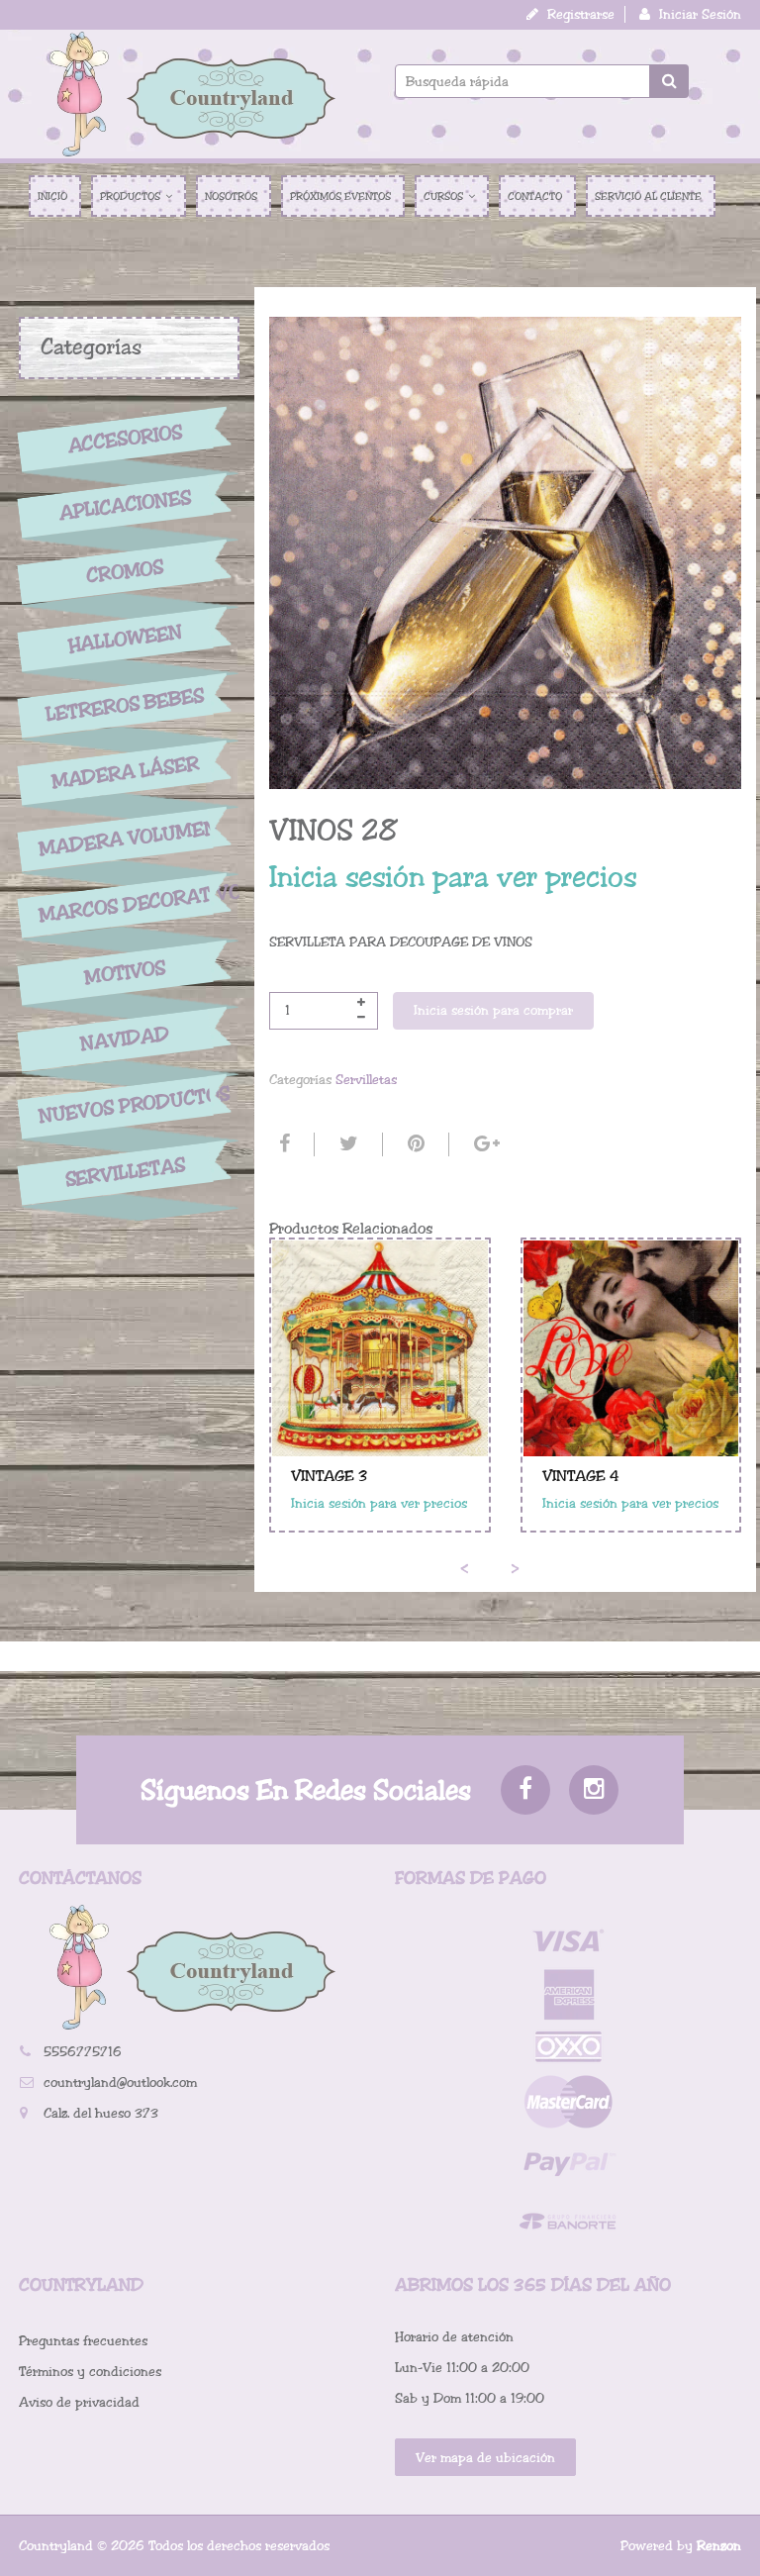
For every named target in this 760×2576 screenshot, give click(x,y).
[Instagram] (594, 1790)
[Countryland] (192, 94)
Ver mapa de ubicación (485, 2458)
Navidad (125, 1039)
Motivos (125, 972)
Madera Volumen (125, 839)
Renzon (719, 2546)
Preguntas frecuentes (83, 2341)
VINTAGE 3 (329, 1476)
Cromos (125, 572)
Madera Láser (125, 772)
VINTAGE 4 (581, 1476)
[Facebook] (282, 1144)
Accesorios (125, 439)
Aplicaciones (125, 505)
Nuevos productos (125, 1104)
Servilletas (125, 1173)
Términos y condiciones (90, 2372)
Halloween (125, 639)
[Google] (484, 1144)
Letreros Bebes (125, 705)
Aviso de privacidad (79, 2402)
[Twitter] (346, 1144)
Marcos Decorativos (125, 903)
